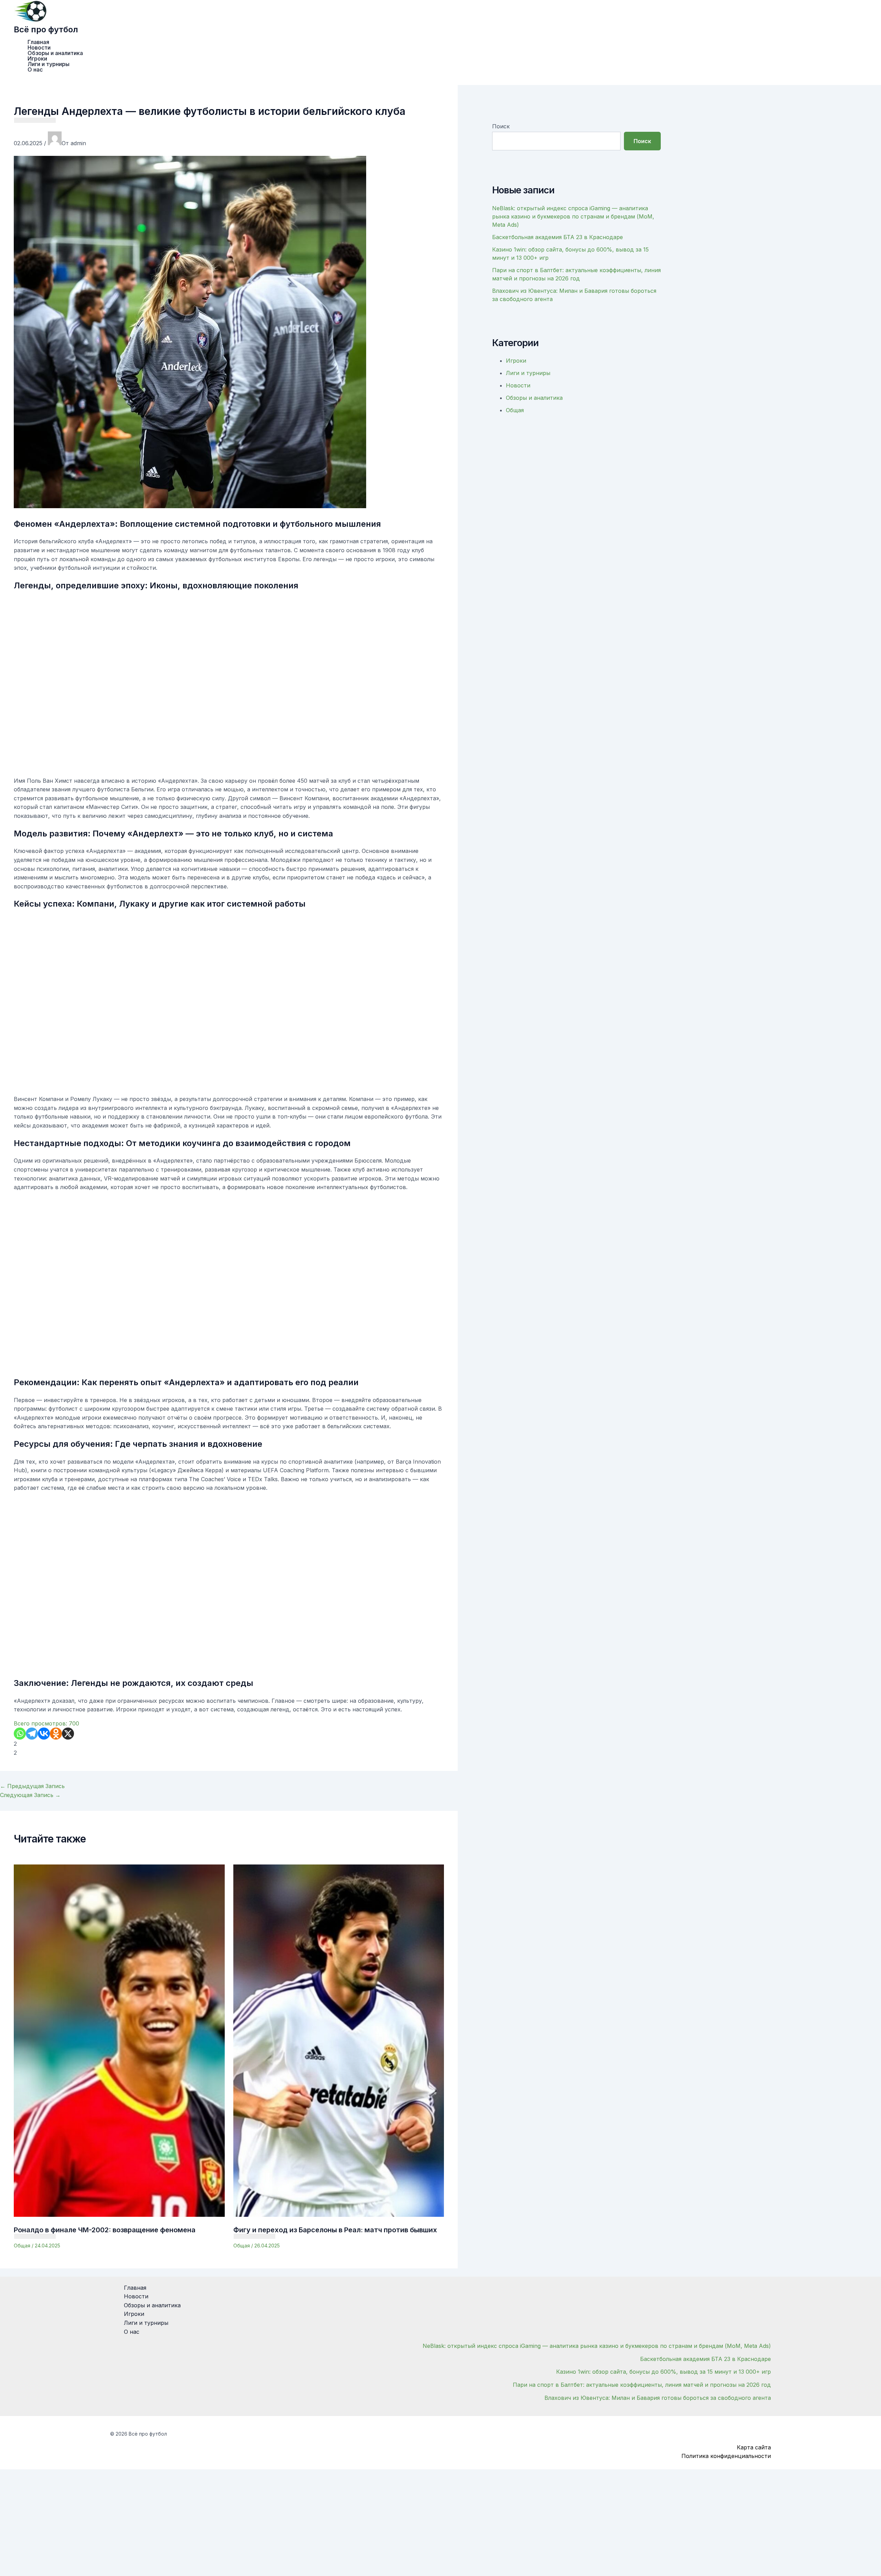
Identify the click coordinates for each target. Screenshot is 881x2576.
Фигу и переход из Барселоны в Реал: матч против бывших (335, 2230)
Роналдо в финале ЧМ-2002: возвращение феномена (105, 2230)
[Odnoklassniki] (56, 1734)
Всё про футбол (46, 29)
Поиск (501, 126)
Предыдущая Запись (32, 1786)
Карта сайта (754, 2447)
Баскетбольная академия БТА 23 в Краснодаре (558, 237)
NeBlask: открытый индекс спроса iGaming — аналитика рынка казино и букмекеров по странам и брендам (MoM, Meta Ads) (573, 216)
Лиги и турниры (49, 64)
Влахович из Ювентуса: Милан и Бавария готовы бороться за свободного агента (658, 2398)
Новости (39, 47)
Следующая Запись (30, 1795)
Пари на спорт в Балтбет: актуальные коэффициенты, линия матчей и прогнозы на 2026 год (642, 2385)
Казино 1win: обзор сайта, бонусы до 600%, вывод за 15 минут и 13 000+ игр (664, 2372)
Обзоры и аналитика (55, 53)
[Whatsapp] (20, 1734)
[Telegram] (32, 1734)
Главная (38, 42)
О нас (35, 70)
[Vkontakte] (44, 1734)
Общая (22, 2246)
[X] (68, 1734)
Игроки (37, 58)
